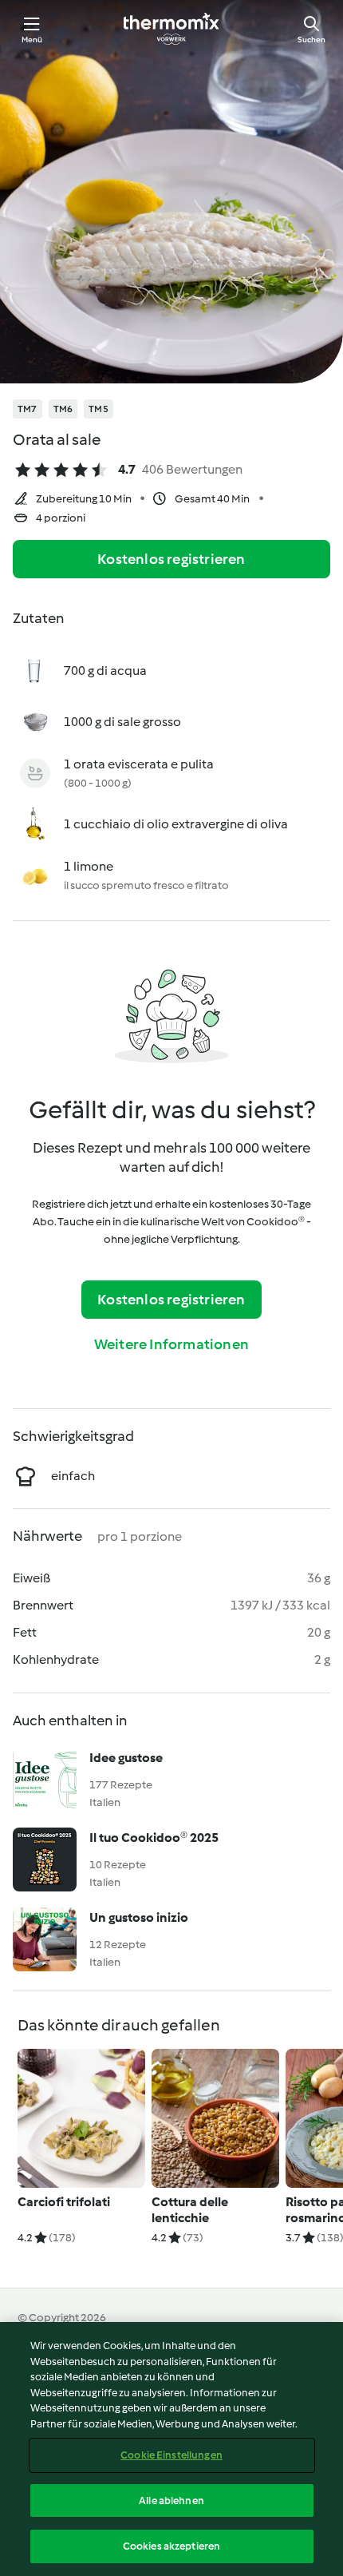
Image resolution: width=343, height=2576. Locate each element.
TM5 (99, 409)
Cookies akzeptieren (171, 2546)
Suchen (311, 40)
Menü (32, 40)
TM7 (28, 409)
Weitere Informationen (171, 1344)
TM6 (63, 409)
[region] (171, 2449)
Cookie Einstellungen (171, 2455)
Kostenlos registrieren (171, 559)
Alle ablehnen (171, 2501)
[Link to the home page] (171, 29)
